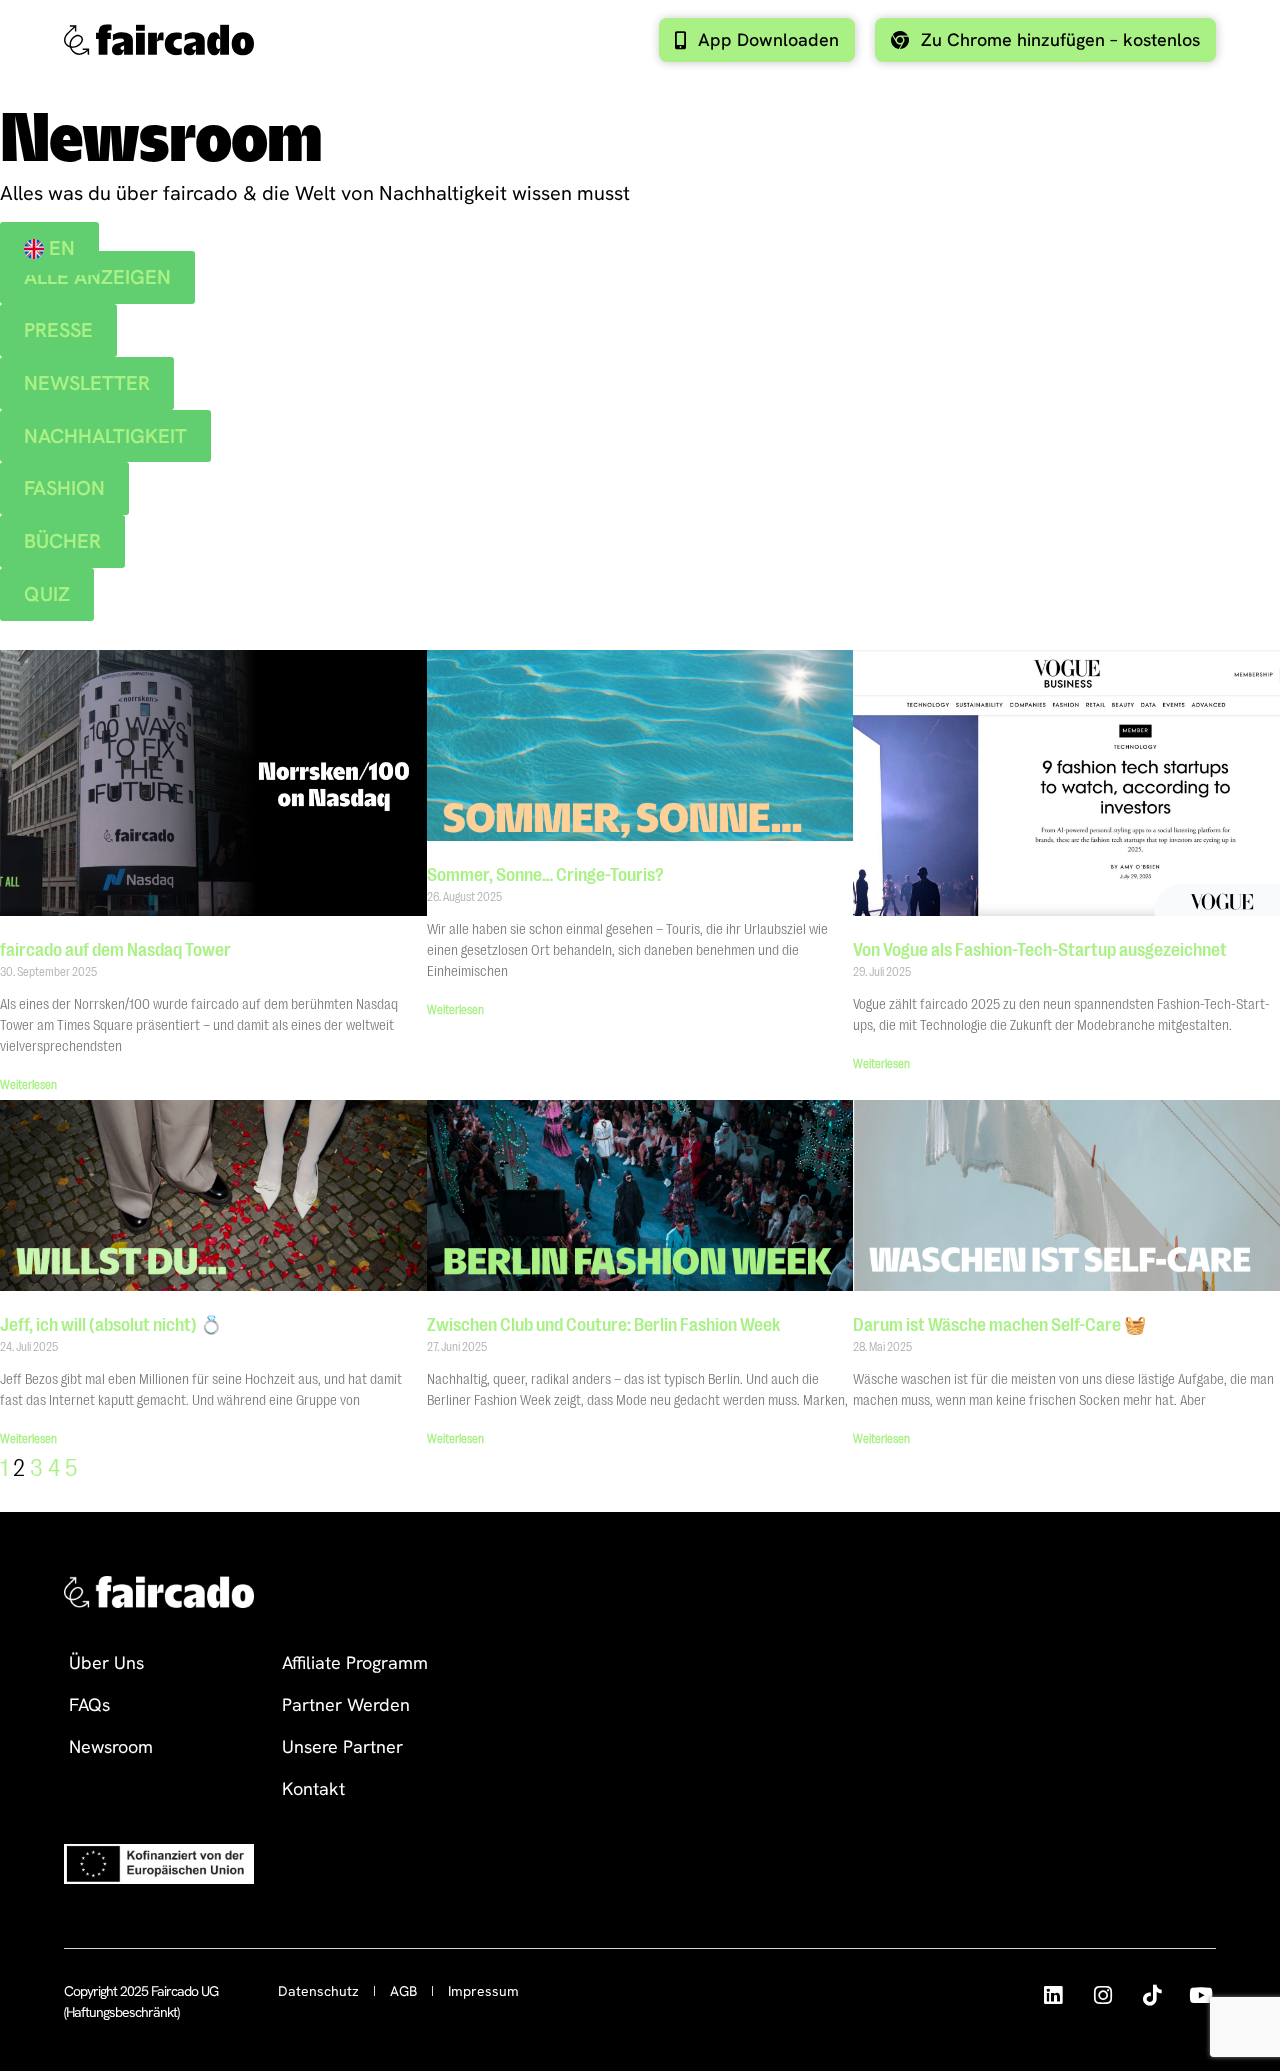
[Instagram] (1102, 1995)
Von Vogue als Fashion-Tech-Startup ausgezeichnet (1040, 950)
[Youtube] (1201, 1995)
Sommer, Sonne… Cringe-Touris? (545, 875)
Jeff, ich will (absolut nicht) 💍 (111, 1325)
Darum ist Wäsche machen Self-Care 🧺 (999, 1325)
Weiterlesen (28, 1085)
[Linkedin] (1052, 1995)
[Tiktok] (1151, 1995)
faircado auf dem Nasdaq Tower (115, 950)
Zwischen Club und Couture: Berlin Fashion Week (603, 1325)
